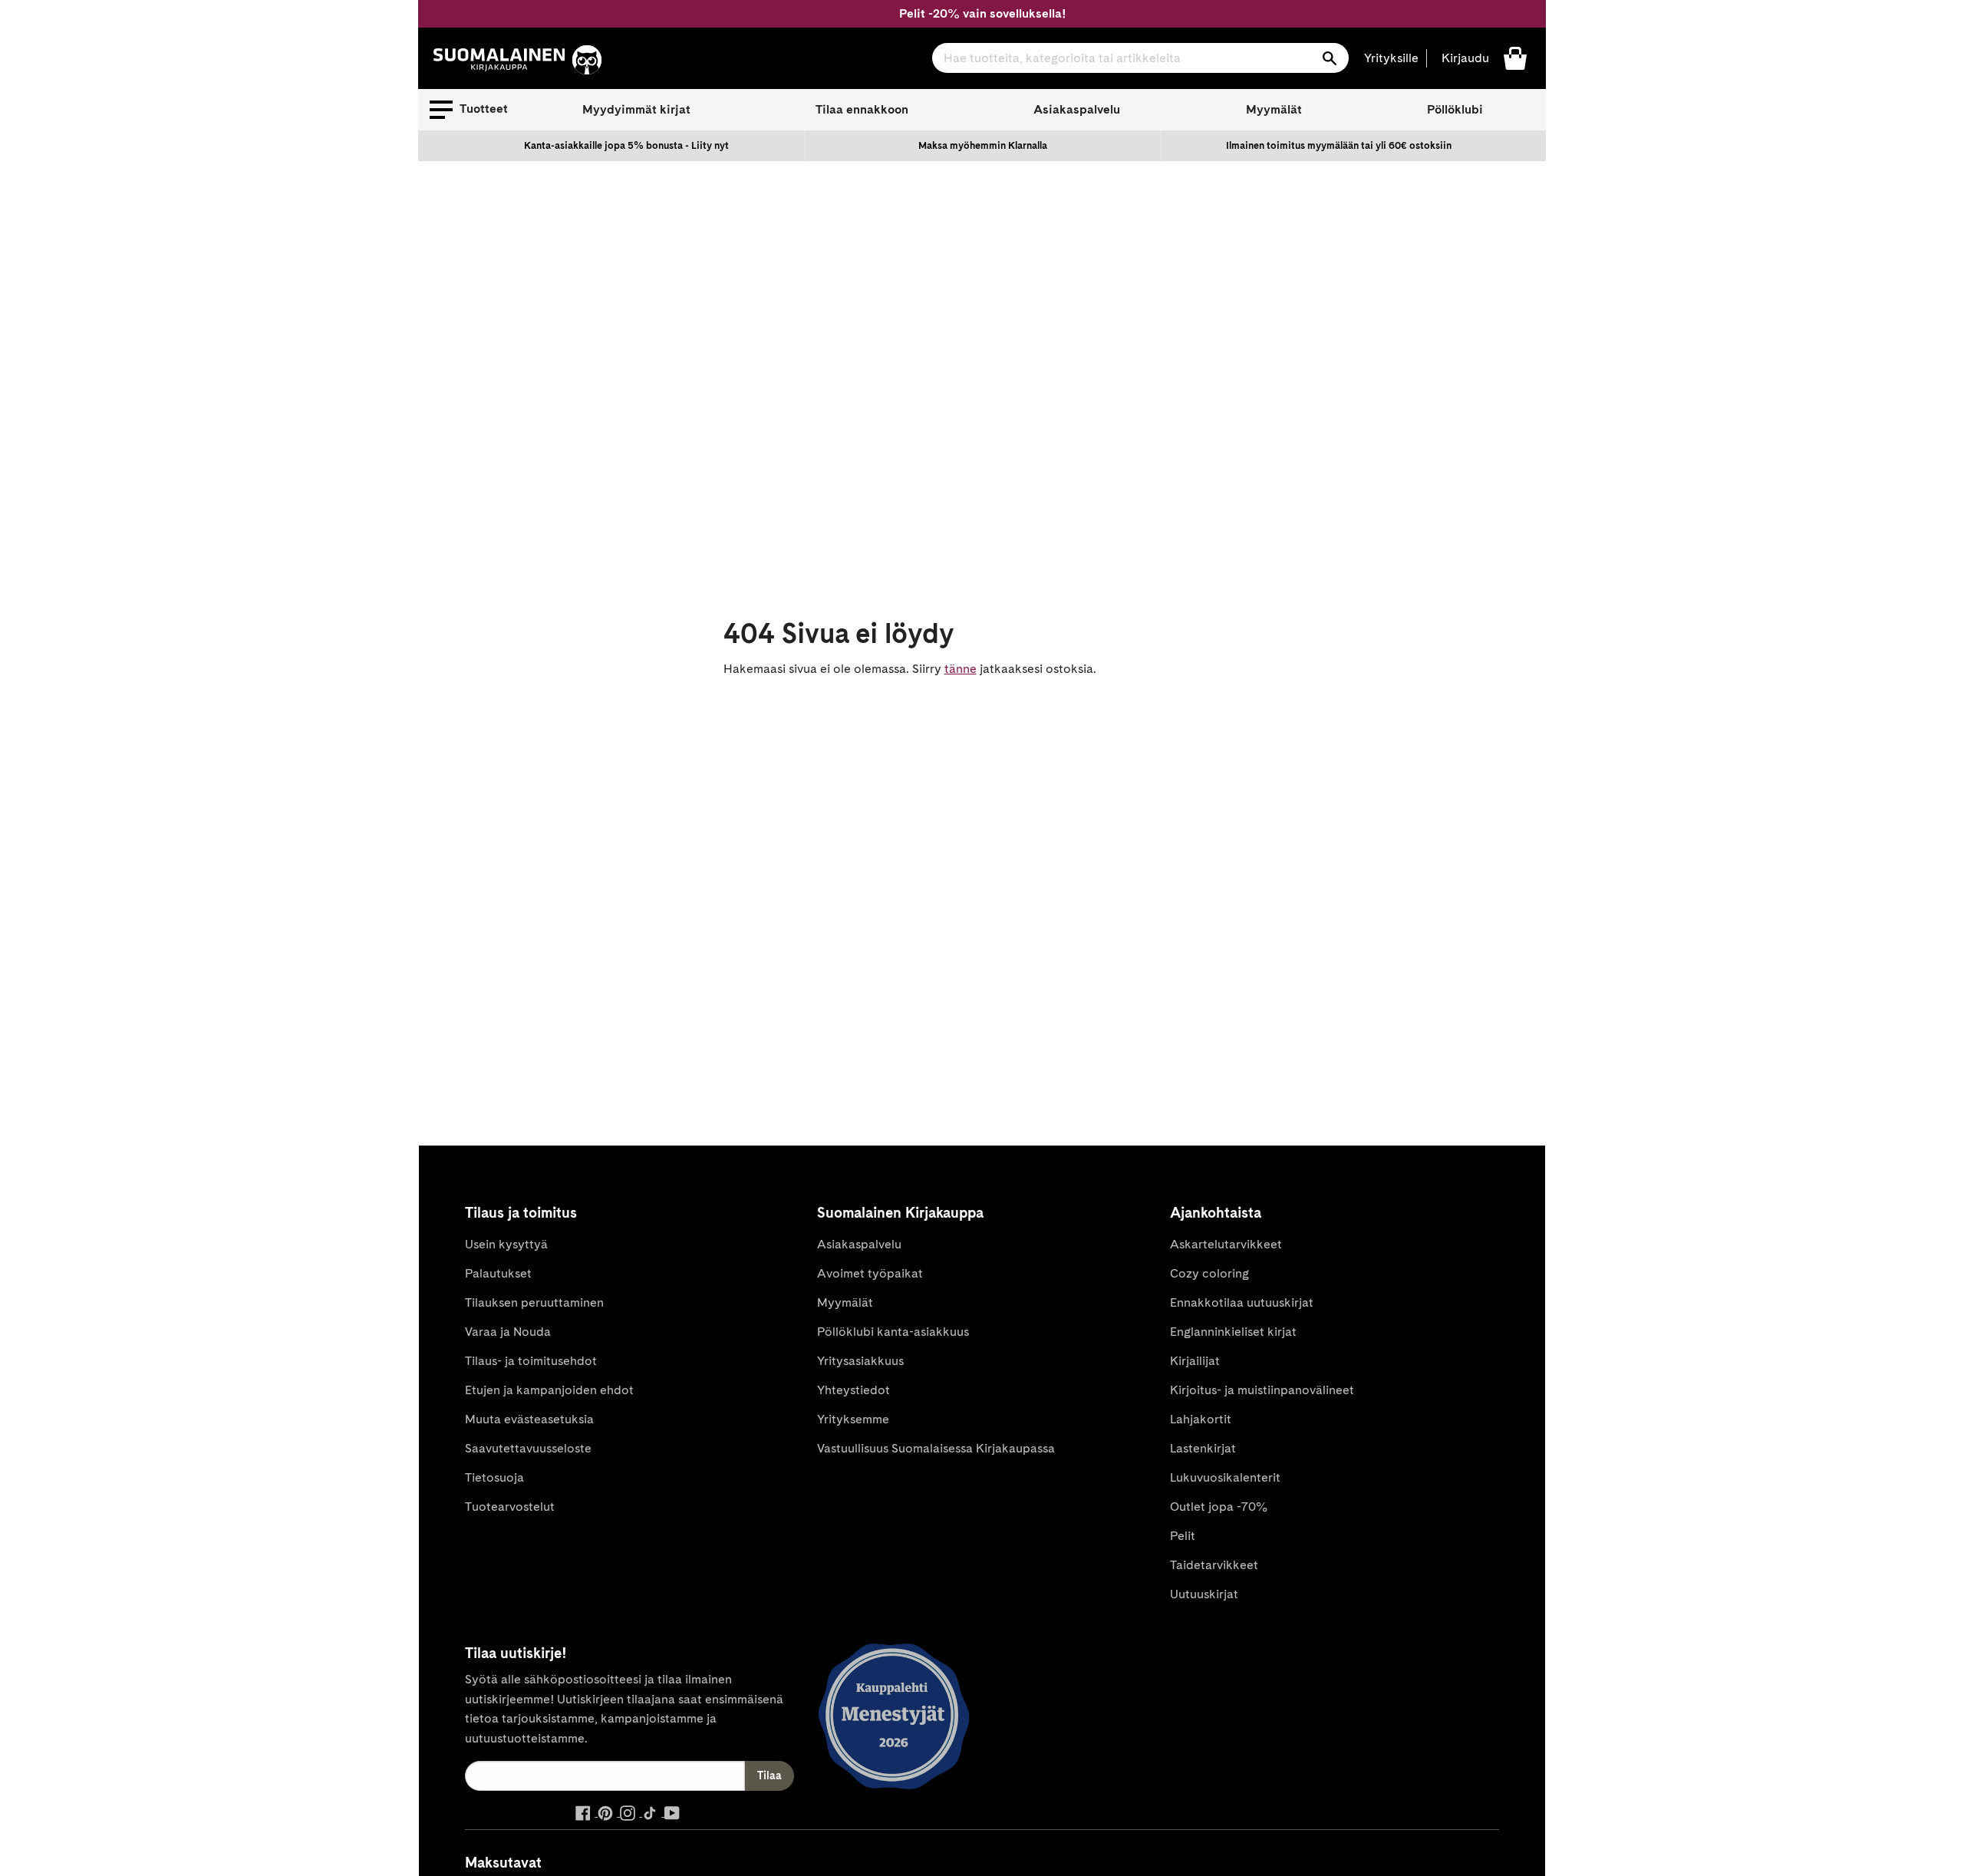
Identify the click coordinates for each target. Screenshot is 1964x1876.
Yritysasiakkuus (860, 1361)
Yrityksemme (853, 1419)
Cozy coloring (1209, 1273)
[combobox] (1140, 58)
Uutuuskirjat (1204, 1594)
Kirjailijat (1195, 1361)
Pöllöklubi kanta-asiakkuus (893, 1332)
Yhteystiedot (853, 1390)
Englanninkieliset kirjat (1233, 1332)
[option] (627, 146)
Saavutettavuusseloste (528, 1448)
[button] (469, 110)
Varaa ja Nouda (508, 1332)
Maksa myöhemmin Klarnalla (983, 145)
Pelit (1183, 1536)
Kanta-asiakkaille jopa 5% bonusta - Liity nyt (626, 145)
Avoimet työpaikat (870, 1273)
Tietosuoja (494, 1477)
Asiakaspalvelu (1077, 109)
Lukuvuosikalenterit (1225, 1477)
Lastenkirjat (1203, 1448)
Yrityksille (1391, 58)
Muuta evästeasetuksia (529, 1419)
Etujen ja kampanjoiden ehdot (549, 1390)
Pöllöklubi (1455, 109)
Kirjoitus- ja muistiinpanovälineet (1262, 1390)
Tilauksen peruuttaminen (534, 1302)
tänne (961, 669)
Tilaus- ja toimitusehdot (531, 1361)
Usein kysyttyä (506, 1244)
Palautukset (498, 1273)
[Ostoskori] (1515, 57)
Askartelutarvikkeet (1226, 1244)
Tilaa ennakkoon (862, 109)
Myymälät (1274, 109)
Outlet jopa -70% (1219, 1507)
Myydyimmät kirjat (636, 109)
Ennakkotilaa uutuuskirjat (1242, 1302)
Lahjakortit (1201, 1419)
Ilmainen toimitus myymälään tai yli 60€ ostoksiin (1339, 145)
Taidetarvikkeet (1214, 1565)
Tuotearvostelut (510, 1507)
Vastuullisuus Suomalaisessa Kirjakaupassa (936, 1448)
